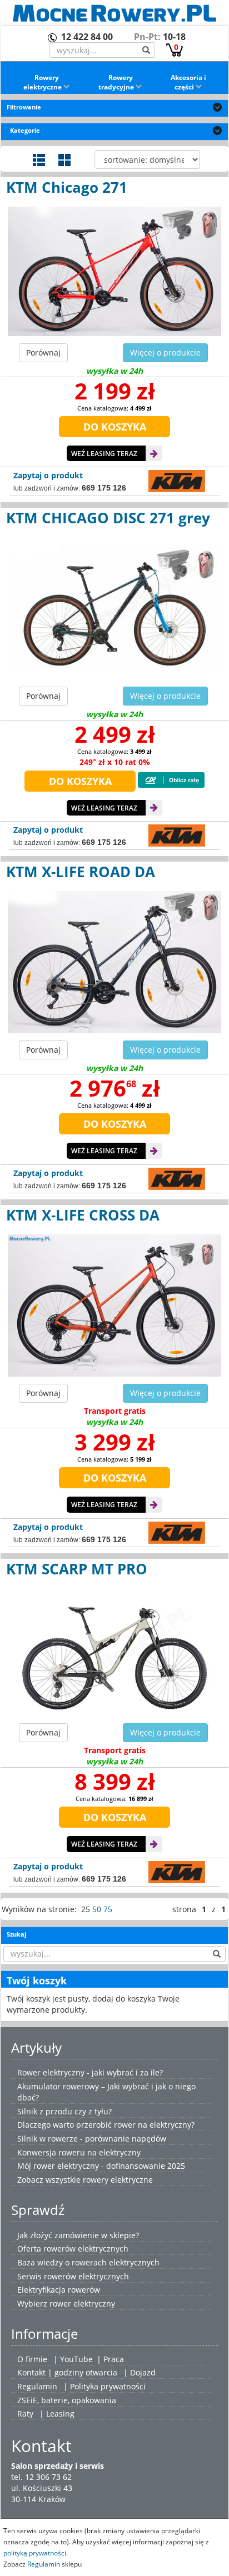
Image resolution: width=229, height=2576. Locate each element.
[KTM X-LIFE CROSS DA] (114, 1305)
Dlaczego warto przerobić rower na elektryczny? (106, 2125)
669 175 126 (104, 488)
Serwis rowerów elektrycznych (73, 2276)
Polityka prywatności (108, 2386)
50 (97, 1909)
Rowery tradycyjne (117, 82)
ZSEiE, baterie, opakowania (67, 2400)
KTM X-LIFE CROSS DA (83, 1215)
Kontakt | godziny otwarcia (67, 2372)
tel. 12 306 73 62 (41, 2477)
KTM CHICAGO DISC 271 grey (108, 518)
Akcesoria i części (188, 82)
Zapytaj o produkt (48, 475)
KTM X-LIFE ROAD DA (81, 872)
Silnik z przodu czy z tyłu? (64, 2111)
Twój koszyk (37, 1980)
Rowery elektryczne (43, 82)
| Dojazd (140, 2372)
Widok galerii (64, 160)
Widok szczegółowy (39, 160)
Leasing (60, 2414)
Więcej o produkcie (165, 352)
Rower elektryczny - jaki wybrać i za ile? (90, 2072)
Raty (25, 2414)
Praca (114, 2359)
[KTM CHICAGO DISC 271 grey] (114, 608)
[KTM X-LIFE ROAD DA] (114, 962)
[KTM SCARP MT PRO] (114, 1652)
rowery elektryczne (118, 2180)
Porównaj (43, 352)
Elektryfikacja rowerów (59, 2290)
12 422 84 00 (87, 37)
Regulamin (37, 2386)
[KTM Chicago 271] (114, 271)
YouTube (76, 2359)
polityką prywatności (35, 2553)
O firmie (32, 2359)
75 (108, 1909)
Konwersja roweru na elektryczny (79, 2152)
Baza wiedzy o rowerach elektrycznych (88, 2262)
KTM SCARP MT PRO (77, 1569)
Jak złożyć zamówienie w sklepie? (78, 2235)
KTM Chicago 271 (67, 187)
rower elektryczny (82, 2304)
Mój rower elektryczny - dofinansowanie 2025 (101, 2166)
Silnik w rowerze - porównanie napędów (92, 2139)
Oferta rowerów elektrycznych (73, 2249)
